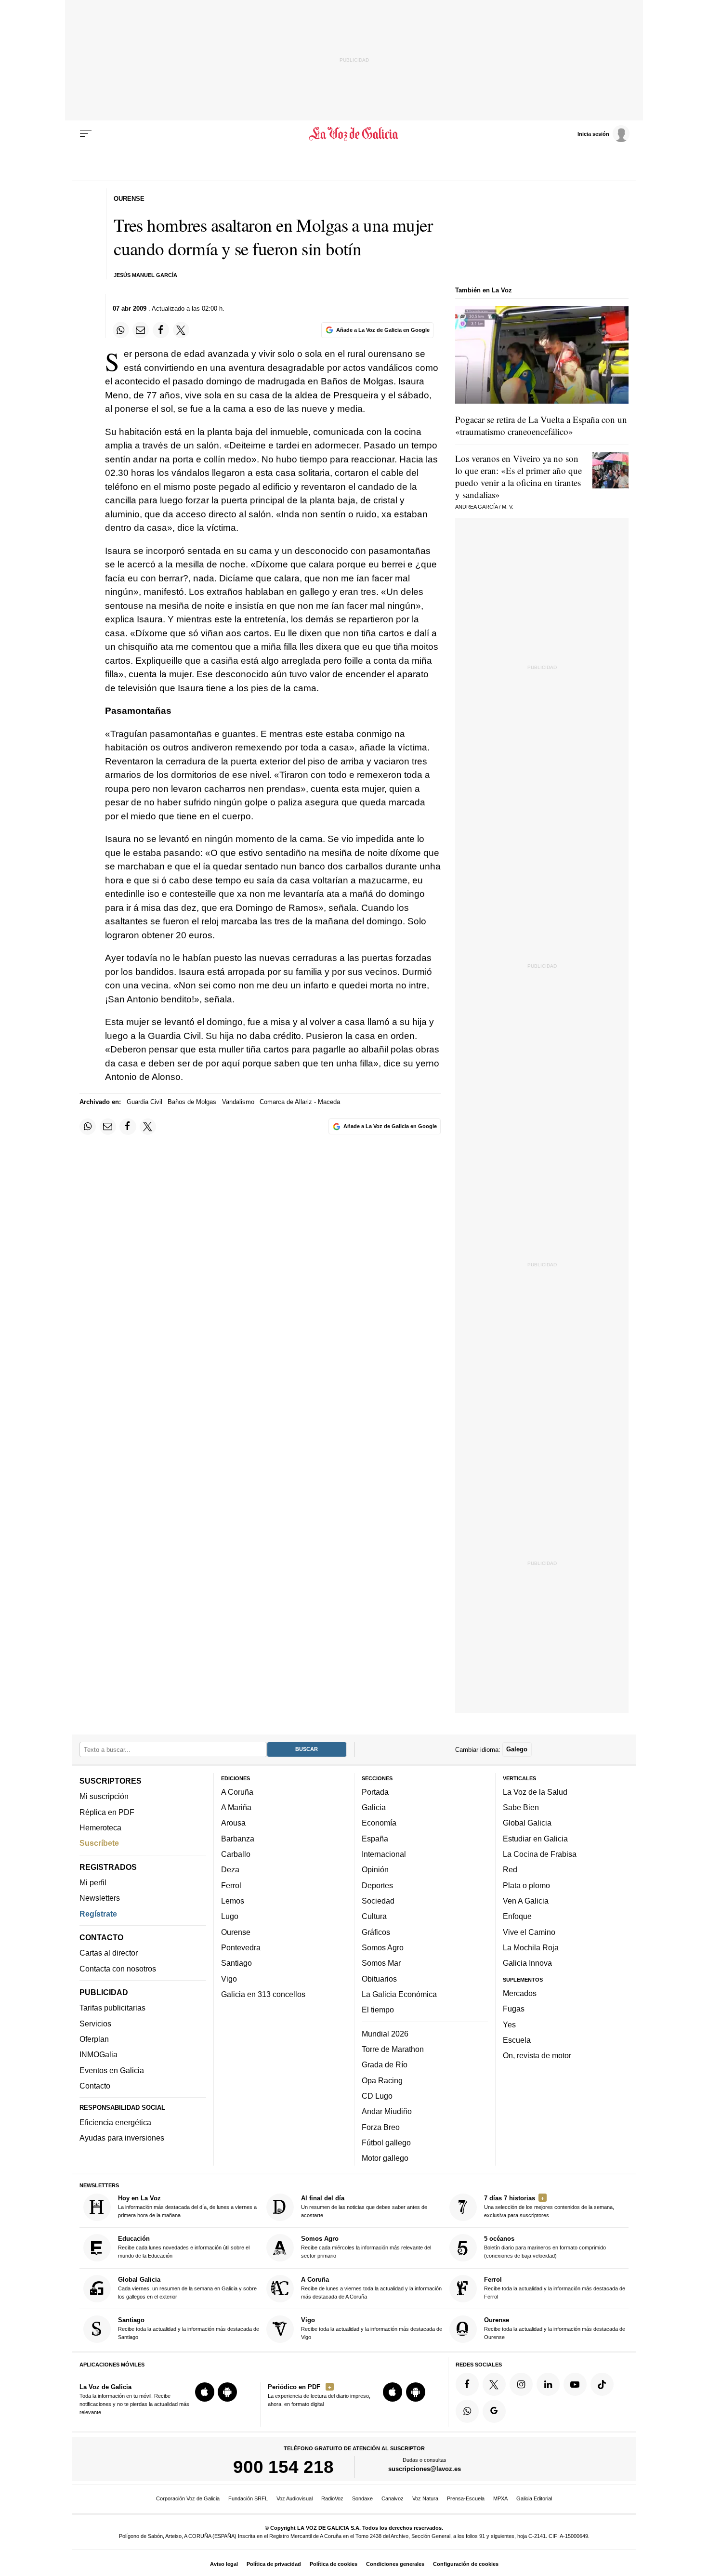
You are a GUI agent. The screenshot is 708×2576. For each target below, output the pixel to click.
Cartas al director (109, 1953)
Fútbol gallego (386, 2142)
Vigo (229, 1978)
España (375, 1839)
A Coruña (237, 1792)
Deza (230, 1869)
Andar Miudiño (387, 2111)
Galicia (374, 1807)
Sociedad (378, 1901)
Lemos (233, 1901)
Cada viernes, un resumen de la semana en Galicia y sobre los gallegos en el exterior (187, 2288)
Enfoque (517, 1916)
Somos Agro (383, 1947)
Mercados (520, 1993)
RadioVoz (332, 2498)
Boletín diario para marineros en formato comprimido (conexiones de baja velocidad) (545, 2247)
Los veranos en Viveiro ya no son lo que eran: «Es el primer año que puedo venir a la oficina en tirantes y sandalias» (518, 476)
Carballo (236, 1854)
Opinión (375, 1869)
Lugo (230, 1916)
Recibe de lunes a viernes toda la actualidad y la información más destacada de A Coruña (371, 2288)
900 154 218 (283, 2467)
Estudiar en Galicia (535, 1839)
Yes (509, 2024)
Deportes (377, 1885)
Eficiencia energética (115, 2122)
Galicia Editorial (534, 2498)
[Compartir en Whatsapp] (121, 330)
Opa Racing (382, 2080)
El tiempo (378, 2010)
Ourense (236, 1932)
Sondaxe (362, 2498)
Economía (379, 1823)
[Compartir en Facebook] (161, 330)
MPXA (500, 2498)
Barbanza (238, 1839)
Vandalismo (238, 1102)
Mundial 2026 (385, 2034)
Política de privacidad (274, 2564)
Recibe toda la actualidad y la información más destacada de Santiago (189, 2328)
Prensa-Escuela (466, 2498)
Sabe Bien (521, 1807)
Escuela (517, 2040)
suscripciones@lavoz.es (425, 2469)
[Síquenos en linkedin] (548, 2384)
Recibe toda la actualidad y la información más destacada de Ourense (555, 2328)
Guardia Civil (144, 1102)
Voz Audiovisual (295, 2498)
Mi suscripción (104, 1796)
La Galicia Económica (399, 1994)
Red (510, 1869)
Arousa (233, 1823)
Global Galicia (527, 1823)
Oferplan (94, 2039)
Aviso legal (224, 2564)
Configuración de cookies (466, 2564)
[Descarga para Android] (227, 2392)
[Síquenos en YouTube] (575, 2384)
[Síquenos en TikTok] (602, 2384)
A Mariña (236, 1807)
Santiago (236, 1963)
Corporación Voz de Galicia (188, 2498)
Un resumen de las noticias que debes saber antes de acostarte (364, 2206)
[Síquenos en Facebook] (467, 2384)
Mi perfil (93, 1882)
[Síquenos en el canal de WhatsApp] (467, 2411)
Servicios (95, 2024)
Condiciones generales (395, 2564)
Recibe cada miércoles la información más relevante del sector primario (366, 2247)
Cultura (374, 1916)
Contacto (95, 2086)
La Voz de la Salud (535, 1792)
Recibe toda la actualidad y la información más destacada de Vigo (372, 2328)
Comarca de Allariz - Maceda (300, 1102)
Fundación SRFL (248, 2498)
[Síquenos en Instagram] (521, 2384)
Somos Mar (381, 1963)
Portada (375, 1792)
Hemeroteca (100, 1827)
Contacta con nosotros (118, 1969)
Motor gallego (385, 2158)
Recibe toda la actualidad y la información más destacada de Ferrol (555, 2288)
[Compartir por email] (141, 330)
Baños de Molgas (192, 1102)
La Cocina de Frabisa (540, 1854)
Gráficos (376, 1932)
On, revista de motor (537, 2055)
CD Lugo (377, 2096)
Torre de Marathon (393, 2049)
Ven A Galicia (526, 1901)
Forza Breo (381, 2127)
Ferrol (231, 1885)
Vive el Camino (529, 1932)
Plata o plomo (526, 1885)
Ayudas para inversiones (122, 2138)
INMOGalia (98, 2054)
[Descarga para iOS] (205, 2392)
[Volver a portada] (354, 134)
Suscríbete (99, 1843)
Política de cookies (334, 2564)
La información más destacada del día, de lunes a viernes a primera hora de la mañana (187, 2206)
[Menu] (86, 134)
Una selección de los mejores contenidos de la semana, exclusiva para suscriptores (549, 2206)
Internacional (384, 1854)
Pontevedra (241, 1947)
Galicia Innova (527, 1963)
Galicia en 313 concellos (263, 1994)
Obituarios (379, 1978)
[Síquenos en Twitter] (494, 2384)
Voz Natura (425, 2498)
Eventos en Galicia (112, 2070)
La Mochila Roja (531, 1947)
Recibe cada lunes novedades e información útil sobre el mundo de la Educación (184, 2247)
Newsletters (100, 1898)
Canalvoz (393, 2498)
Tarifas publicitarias (112, 2008)
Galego (517, 1749)
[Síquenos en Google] (494, 2411)
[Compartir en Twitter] (181, 330)
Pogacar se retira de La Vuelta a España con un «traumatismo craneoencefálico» (541, 425)
